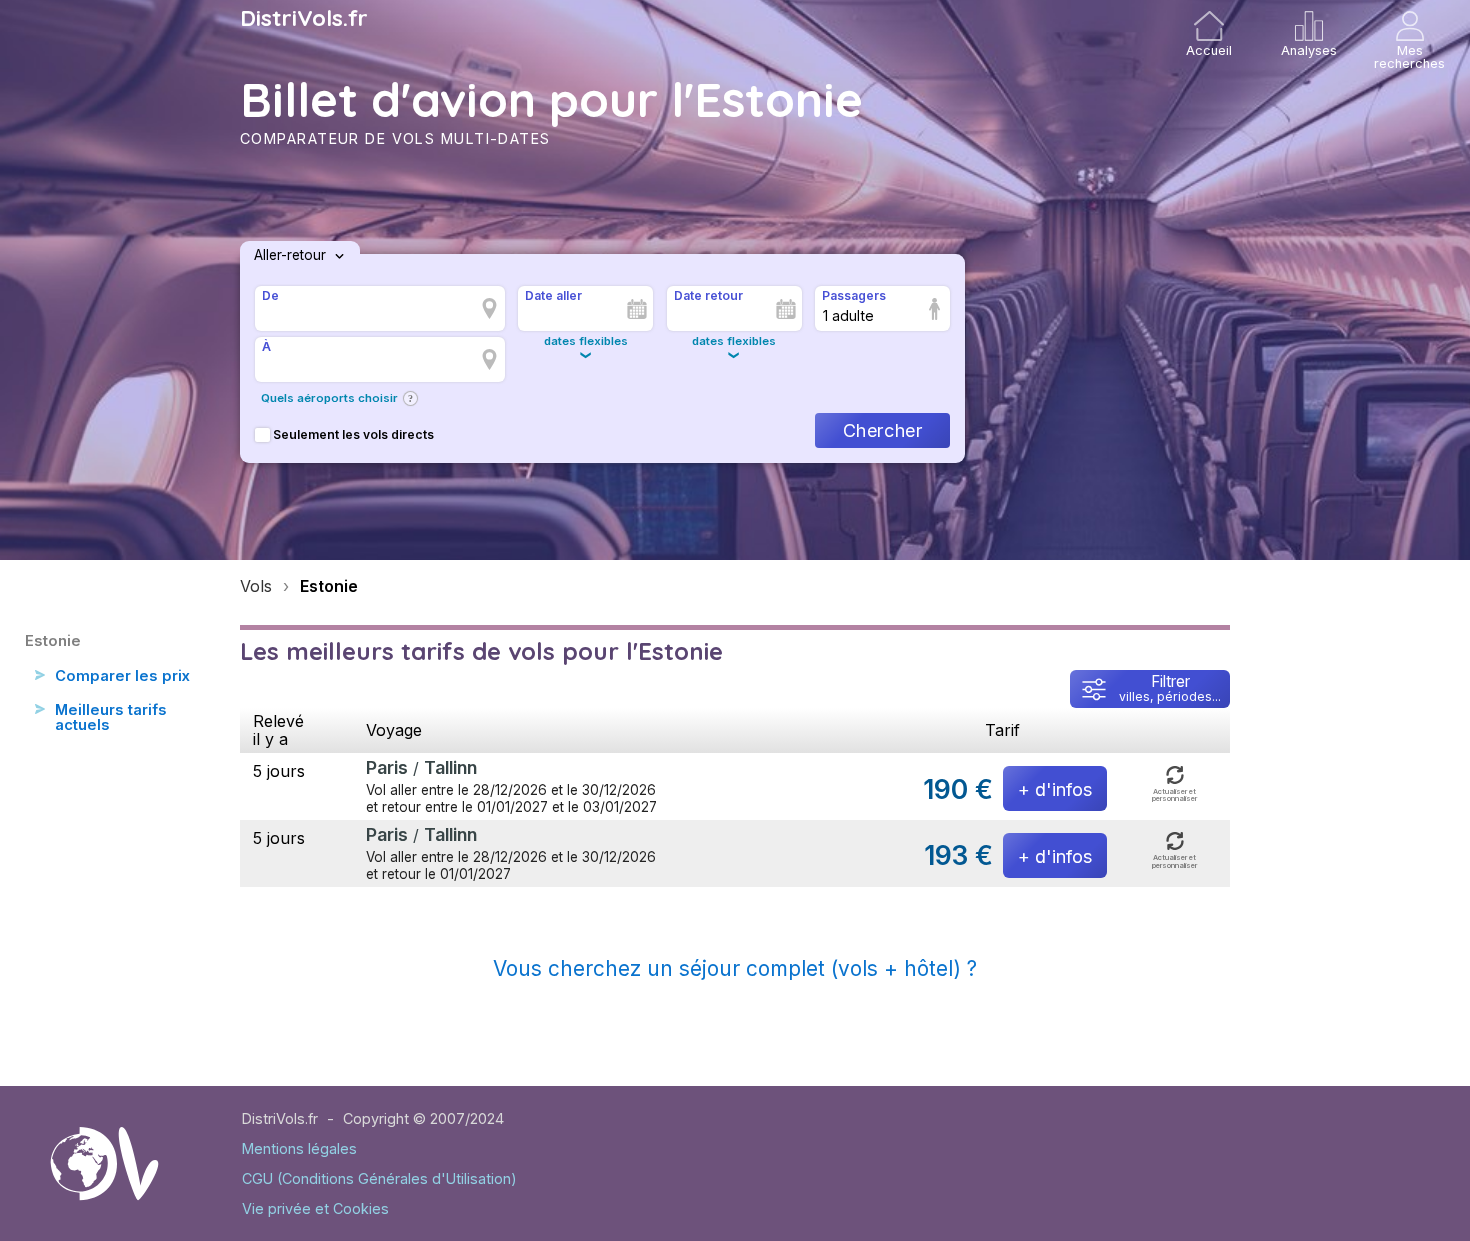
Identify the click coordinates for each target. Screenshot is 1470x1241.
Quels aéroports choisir (329, 398)
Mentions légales (299, 1148)
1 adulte (848, 315)
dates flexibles (586, 341)
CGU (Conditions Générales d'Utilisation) (379, 1178)
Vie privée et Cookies (315, 1208)
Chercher (882, 430)
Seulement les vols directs (353, 434)
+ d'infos (1055, 789)
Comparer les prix (122, 676)
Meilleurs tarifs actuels (111, 717)
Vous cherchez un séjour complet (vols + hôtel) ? (735, 968)
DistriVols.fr (304, 18)
